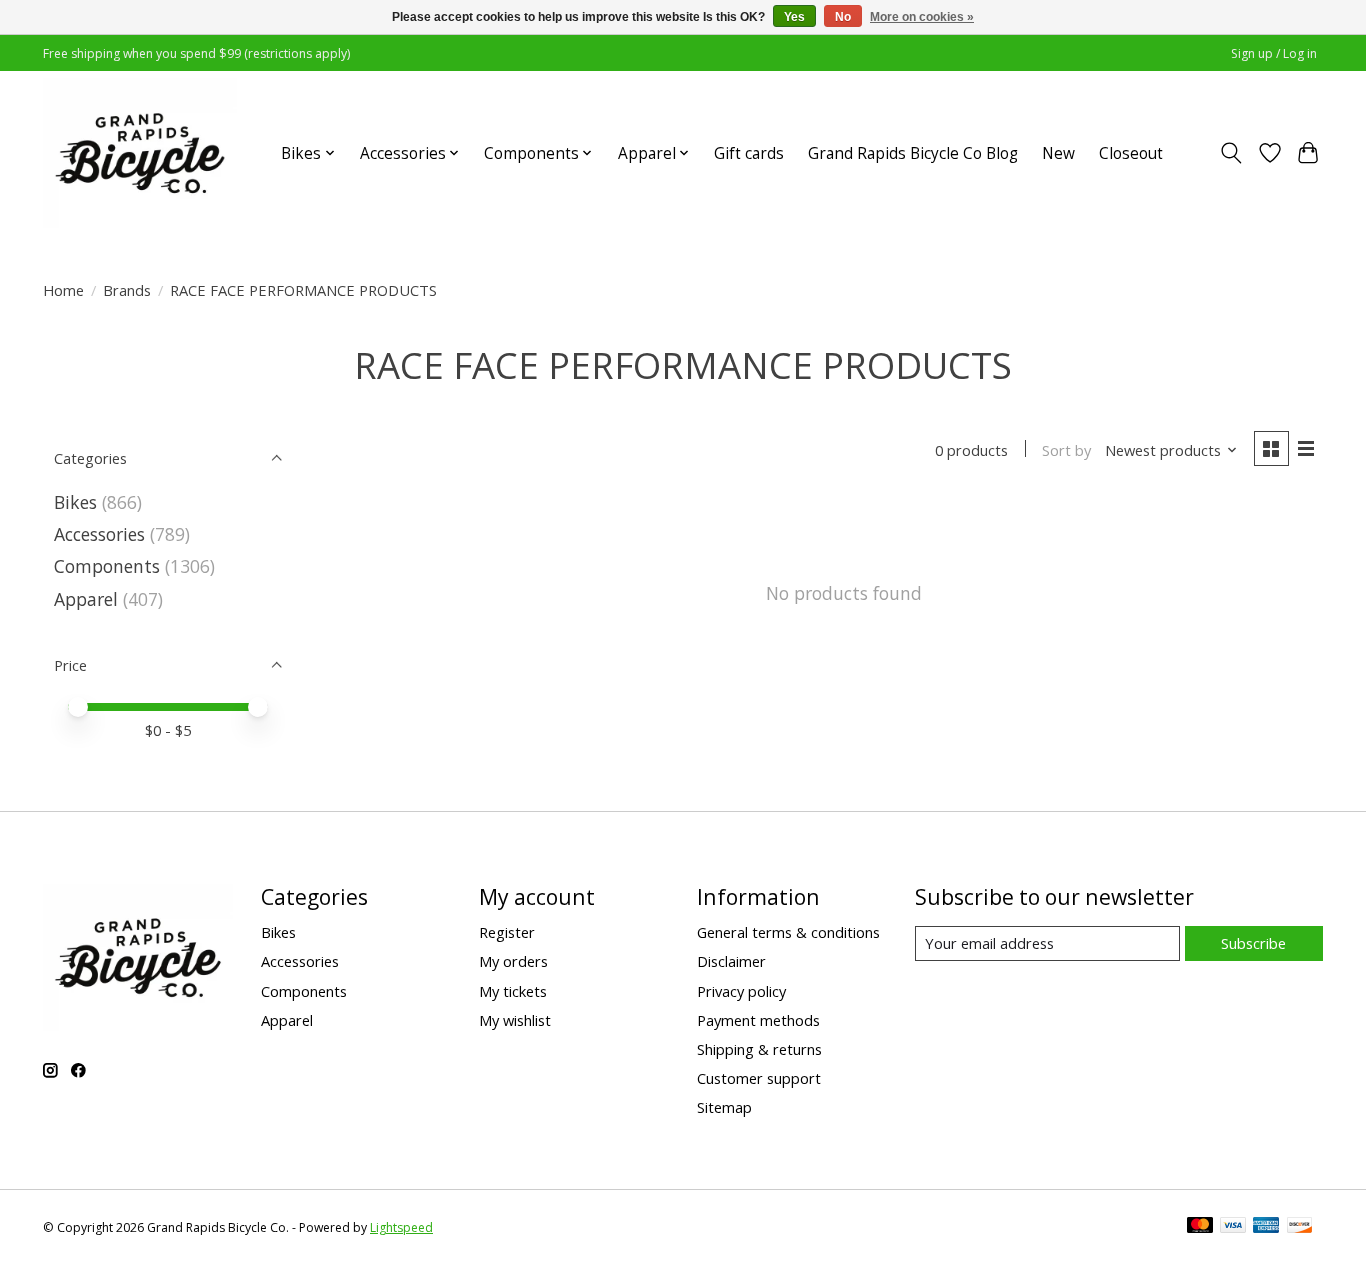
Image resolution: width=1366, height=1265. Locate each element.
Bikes (75, 502)
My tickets (513, 991)
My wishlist (515, 1020)
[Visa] (1233, 1227)
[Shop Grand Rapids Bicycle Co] (140, 153)
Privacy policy (741, 991)
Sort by (1066, 450)
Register (507, 932)
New (1058, 153)
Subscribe (1253, 943)
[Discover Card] (1300, 1227)
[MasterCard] (1200, 1227)
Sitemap (724, 1107)
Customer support (759, 1078)
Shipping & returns (759, 1049)
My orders (513, 961)
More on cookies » (922, 17)
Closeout (1131, 153)
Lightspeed (401, 1227)
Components (107, 566)
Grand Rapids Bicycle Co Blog (913, 153)
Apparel (86, 599)
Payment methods (758, 1020)
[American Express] (1266, 1227)
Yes (794, 17)
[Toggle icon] (1231, 153)
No (843, 17)
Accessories (99, 534)
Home (63, 290)
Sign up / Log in (1274, 53)
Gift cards (749, 153)
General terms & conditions (788, 932)
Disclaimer (731, 961)
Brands (127, 290)
